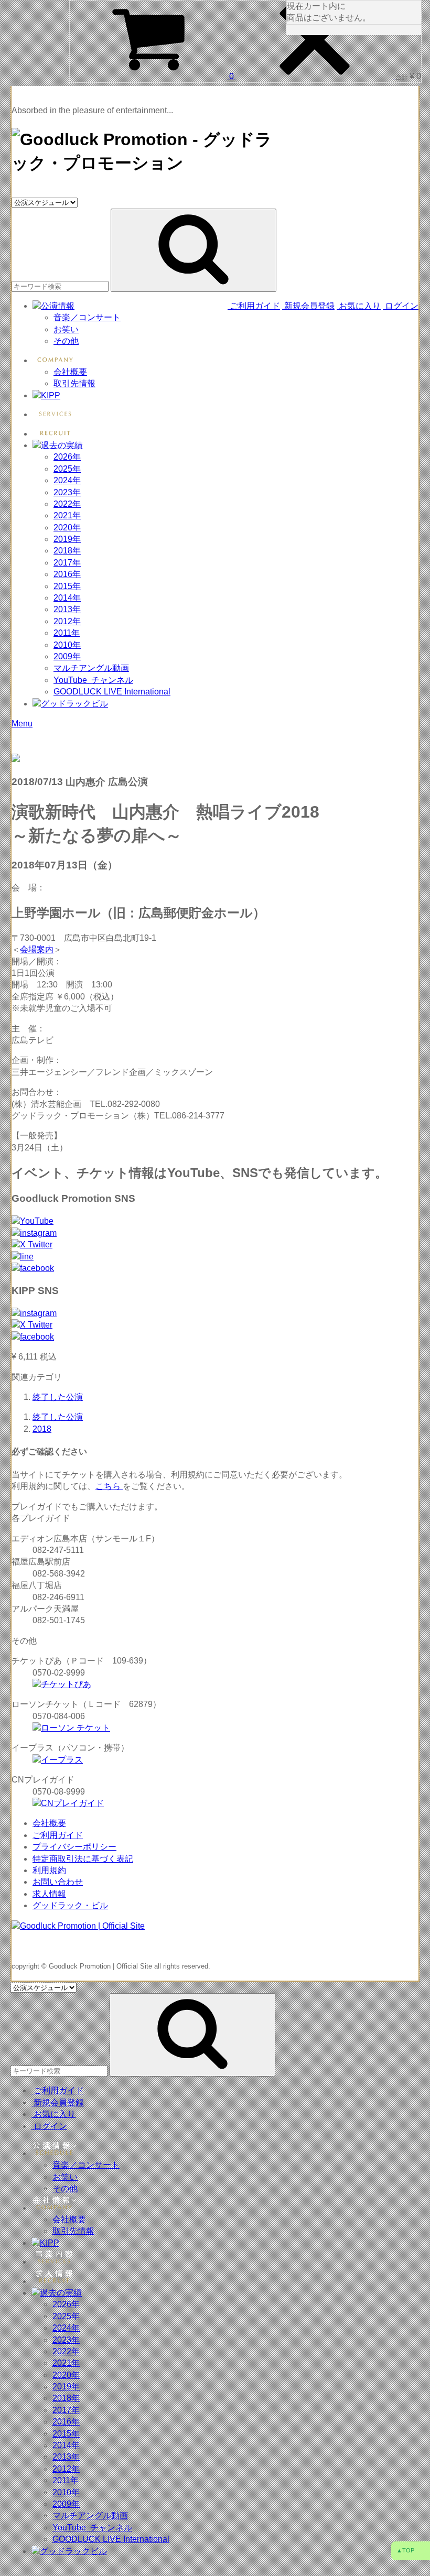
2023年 (67, 492)
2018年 (67, 551)
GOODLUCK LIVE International (112, 692)
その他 (66, 341)
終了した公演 (58, 1397)
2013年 (67, 609)
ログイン (401, 306)
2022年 (67, 504)
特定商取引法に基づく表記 (83, 1859)
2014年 (67, 598)
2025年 (67, 469)
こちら (109, 1486)
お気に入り (359, 306)
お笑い (66, 329)
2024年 (67, 480)
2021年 (67, 515)
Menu (22, 724)
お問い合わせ (58, 1882)
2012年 (67, 621)
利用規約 (49, 1870)
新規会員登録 (308, 306)
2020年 (67, 528)
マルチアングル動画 (91, 668)
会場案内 (37, 949)
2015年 (67, 586)
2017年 (67, 563)
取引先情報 (74, 383)
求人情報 (49, 1894)
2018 (42, 1429)
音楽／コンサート (87, 317)
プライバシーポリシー (74, 1847)
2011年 (67, 633)
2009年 (67, 656)
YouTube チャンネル (93, 680)
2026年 (67, 457)
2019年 (67, 539)
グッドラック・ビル (70, 1905)
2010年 (67, 645)
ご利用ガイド (255, 306)
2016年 (67, 574)
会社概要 (70, 372)
